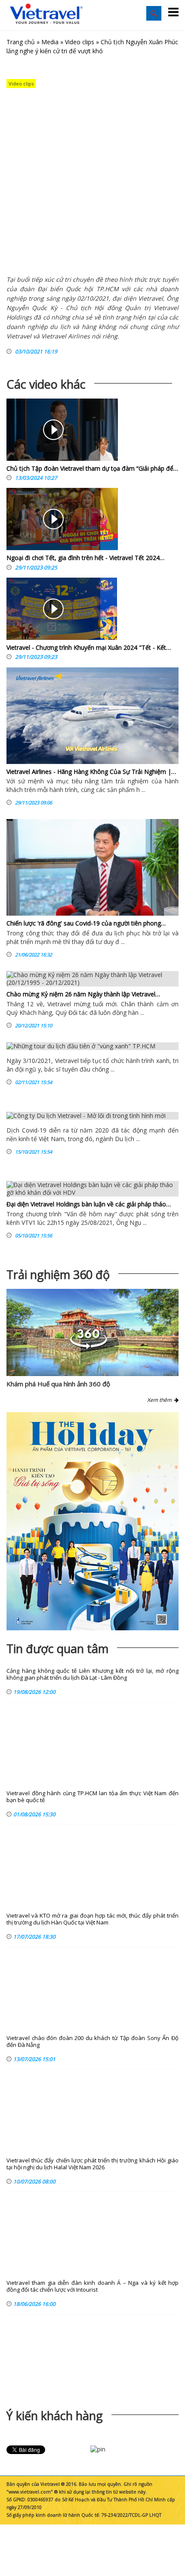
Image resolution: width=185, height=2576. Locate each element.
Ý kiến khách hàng (55, 2416)
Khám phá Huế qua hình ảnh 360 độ (58, 1384)
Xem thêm (161, 1400)
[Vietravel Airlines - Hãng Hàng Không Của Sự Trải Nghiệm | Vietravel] (92, 716)
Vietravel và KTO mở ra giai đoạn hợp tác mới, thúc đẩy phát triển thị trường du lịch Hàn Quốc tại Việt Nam (92, 1919)
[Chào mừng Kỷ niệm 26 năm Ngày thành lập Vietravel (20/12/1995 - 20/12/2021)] (92, 979)
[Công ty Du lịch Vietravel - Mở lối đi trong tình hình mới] (92, 1116)
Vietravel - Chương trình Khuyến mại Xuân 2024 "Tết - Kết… (89, 647)
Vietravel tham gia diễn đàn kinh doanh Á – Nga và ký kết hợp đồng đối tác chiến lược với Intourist (92, 2286)
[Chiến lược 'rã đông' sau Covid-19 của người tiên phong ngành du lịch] (92, 867)
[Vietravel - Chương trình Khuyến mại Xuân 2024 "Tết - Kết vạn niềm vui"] (53, 611)
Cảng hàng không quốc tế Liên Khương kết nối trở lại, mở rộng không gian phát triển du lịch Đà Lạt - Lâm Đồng (92, 1674)
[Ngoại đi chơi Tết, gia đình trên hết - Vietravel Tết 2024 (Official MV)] (53, 521)
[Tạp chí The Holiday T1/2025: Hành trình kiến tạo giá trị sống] (92, 1521)
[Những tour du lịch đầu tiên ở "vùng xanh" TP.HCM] (92, 1046)
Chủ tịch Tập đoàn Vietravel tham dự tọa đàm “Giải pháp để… (92, 468)
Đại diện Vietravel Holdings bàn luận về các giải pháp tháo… (89, 1204)
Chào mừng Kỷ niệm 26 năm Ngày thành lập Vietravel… (83, 994)
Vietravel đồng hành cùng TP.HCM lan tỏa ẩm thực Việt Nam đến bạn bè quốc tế (92, 1797)
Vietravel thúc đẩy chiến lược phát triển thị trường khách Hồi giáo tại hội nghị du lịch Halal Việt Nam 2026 (92, 2164)
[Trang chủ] (46, 14)
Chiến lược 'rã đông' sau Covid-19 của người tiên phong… (86, 923)
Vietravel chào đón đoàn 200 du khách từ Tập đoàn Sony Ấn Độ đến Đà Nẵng (92, 2042)
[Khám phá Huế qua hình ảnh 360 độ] (89, 1347)
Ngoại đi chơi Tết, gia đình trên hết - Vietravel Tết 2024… (85, 558)
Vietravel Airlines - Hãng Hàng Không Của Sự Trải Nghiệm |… (91, 772)
